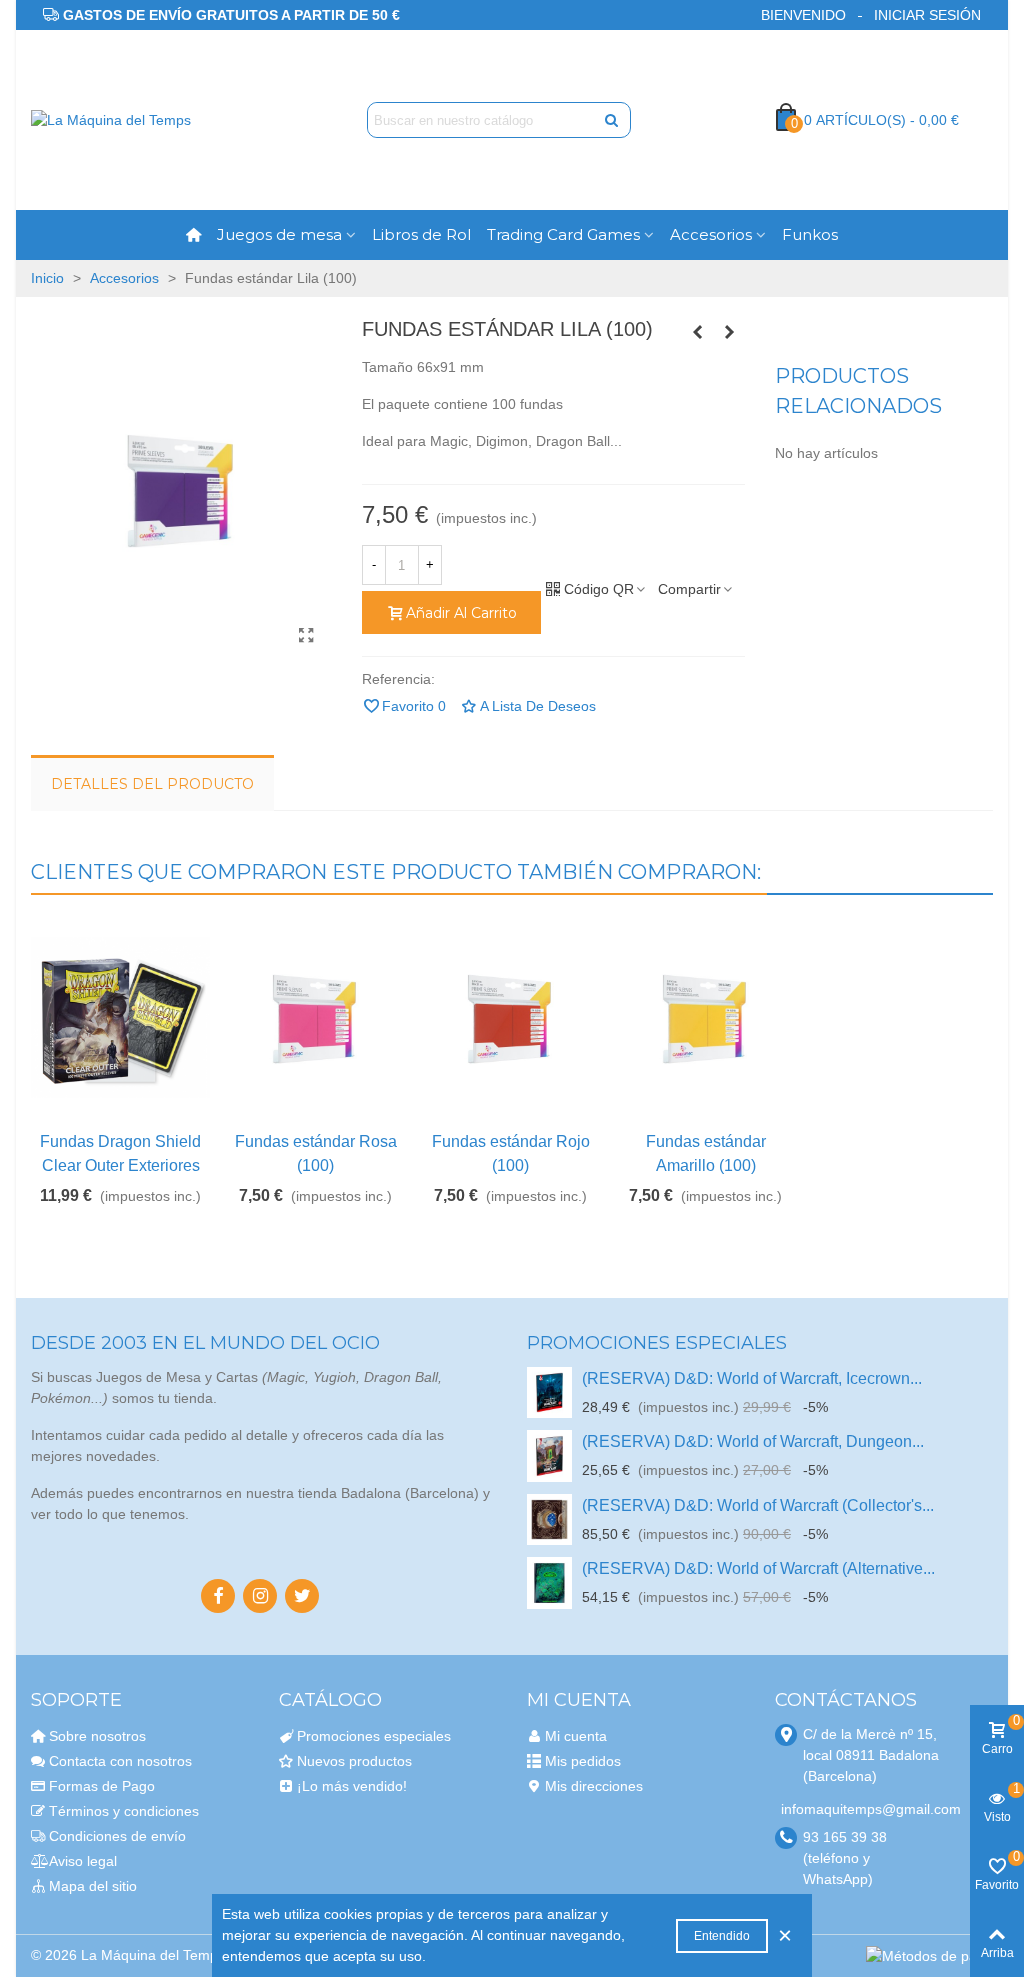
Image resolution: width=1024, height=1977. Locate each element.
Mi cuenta (576, 1736)
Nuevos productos (354, 1761)
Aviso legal (83, 1861)
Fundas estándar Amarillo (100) (706, 1153)
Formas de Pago (102, 1786)
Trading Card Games (563, 234)
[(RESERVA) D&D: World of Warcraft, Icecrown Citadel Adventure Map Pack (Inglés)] (549, 1392)
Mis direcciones (594, 1786)
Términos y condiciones (124, 1811)
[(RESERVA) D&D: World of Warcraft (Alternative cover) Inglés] (549, 1582)
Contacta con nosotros (120, 1761)
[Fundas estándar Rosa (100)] (315, 1017)
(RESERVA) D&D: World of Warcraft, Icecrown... (752, 1378)
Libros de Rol (421, 234)
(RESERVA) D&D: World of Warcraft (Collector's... (758, 1505)
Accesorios (711, 234)
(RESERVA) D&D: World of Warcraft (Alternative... (758, 1568)
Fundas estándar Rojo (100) (511, 1153)
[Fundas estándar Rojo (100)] (510, 1017)
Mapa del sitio (93, 1886)
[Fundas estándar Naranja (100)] (698, 332)
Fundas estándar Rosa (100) (316, 1153)
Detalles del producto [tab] (152, 784)
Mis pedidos (583, 1761)
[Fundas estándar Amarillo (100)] (730, 332)
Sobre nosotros (97, 1736)
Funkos (810, 234)
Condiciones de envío (117, 1836)
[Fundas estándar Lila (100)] (307, 636)
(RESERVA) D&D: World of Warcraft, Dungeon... (753, 1441)
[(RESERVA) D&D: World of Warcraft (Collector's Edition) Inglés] (549, 1519)
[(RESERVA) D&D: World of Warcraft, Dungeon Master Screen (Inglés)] (549, 1455)
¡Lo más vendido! (352, 1786)
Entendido (722, 1936)
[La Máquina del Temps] (141, 120)
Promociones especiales (657, 1343)
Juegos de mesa (279, 234)
